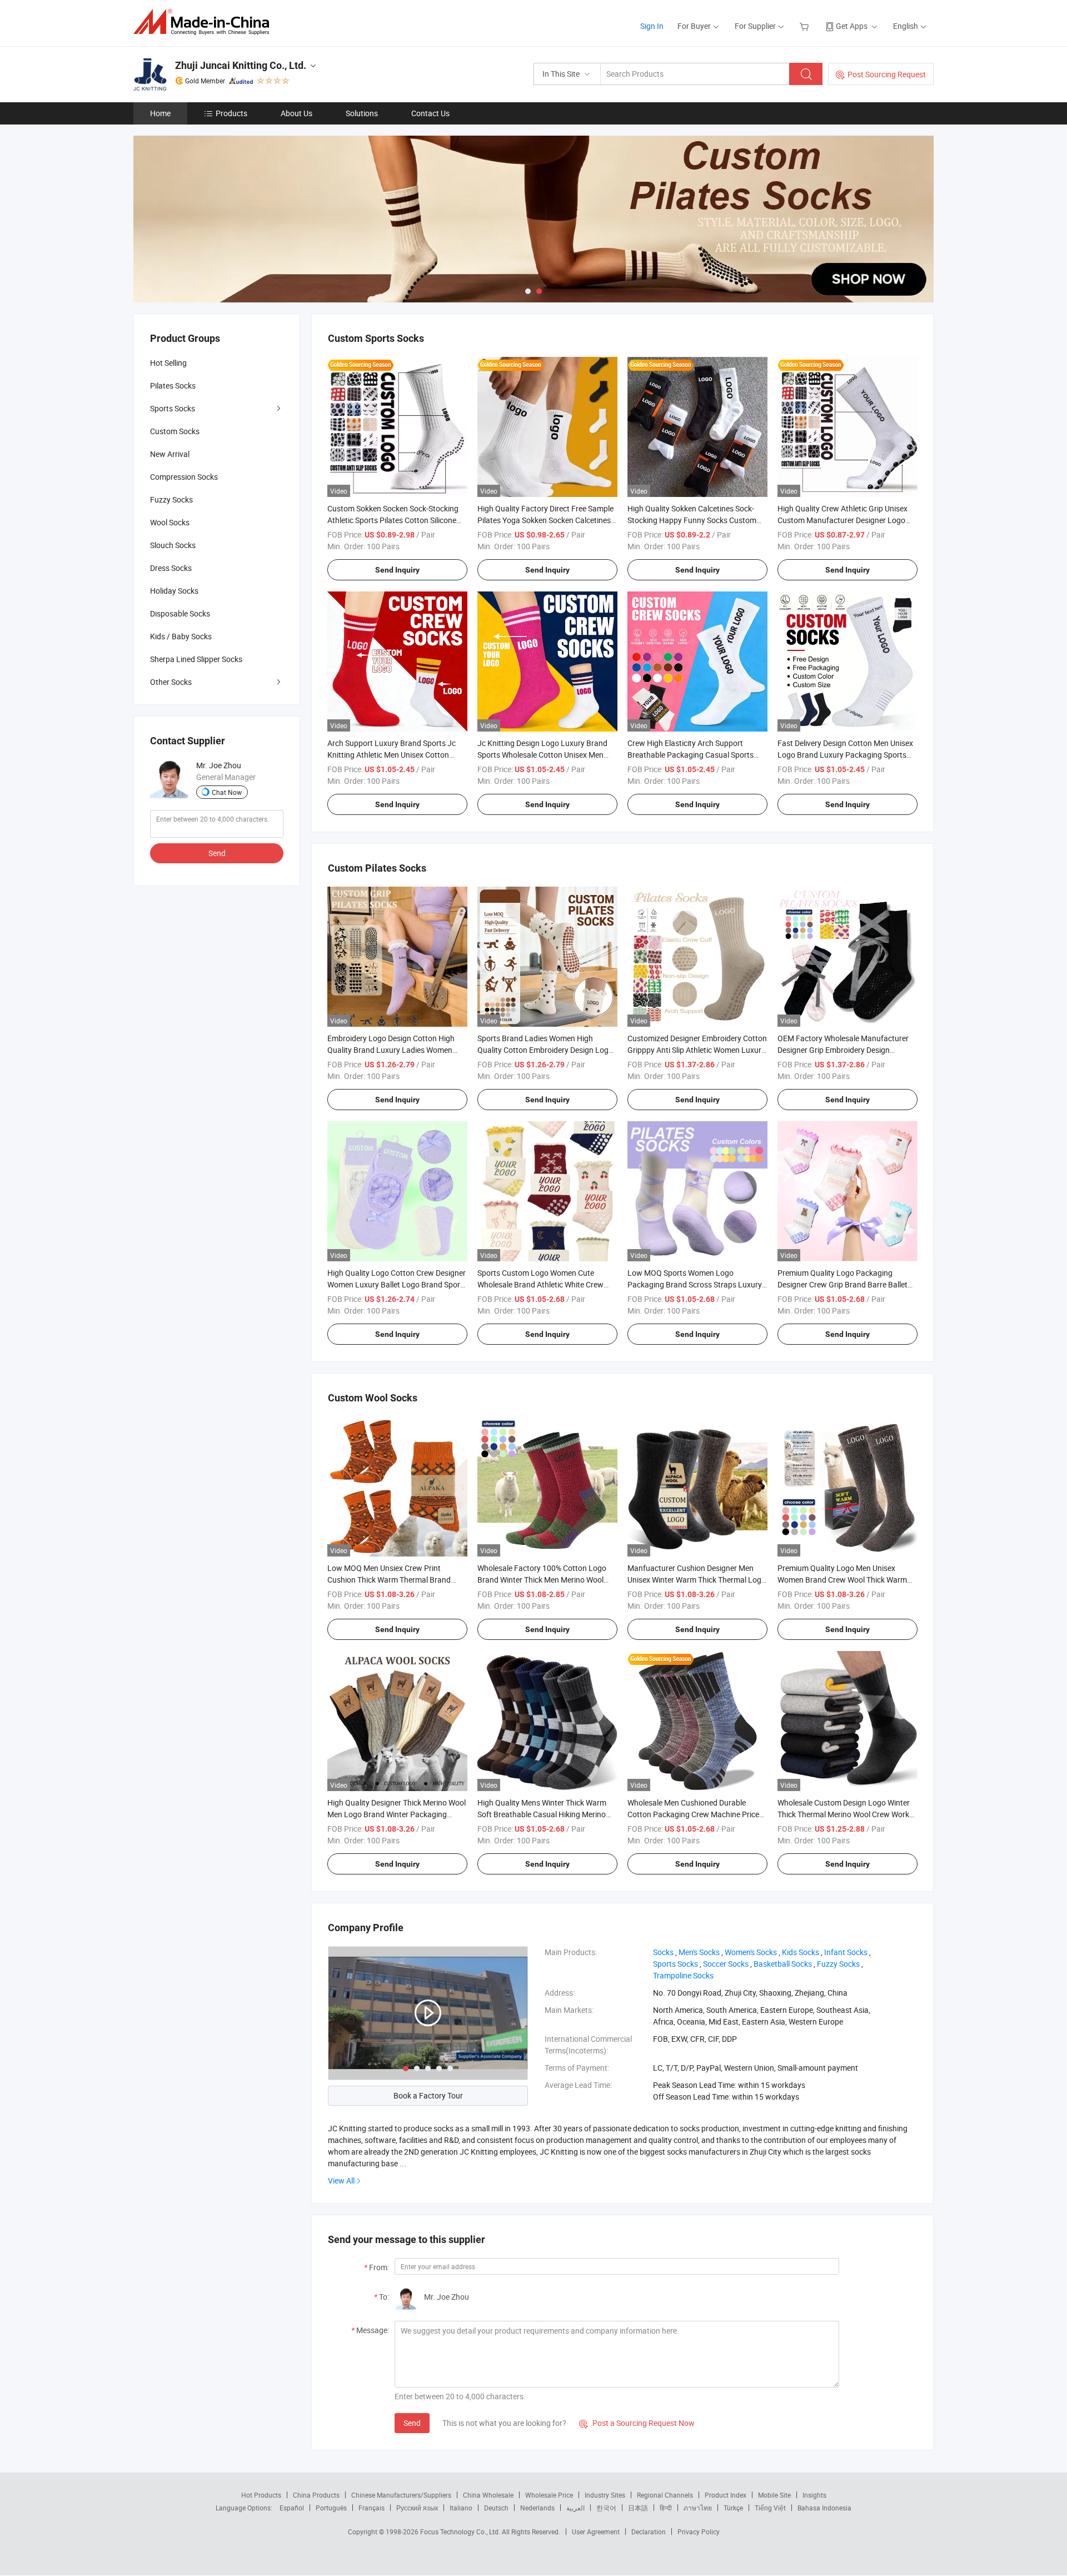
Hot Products (261, 2495)
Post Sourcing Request (887, 74)
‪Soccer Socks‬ (726, 1964)
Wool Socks (170, 522)
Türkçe (733, 2508)
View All (341, 2180)
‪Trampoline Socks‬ (683, 1975)
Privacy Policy (699, 2532)
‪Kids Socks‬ (801, 1952)
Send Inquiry (397, 570)
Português (331, 2508)
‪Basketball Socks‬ (783, 1964)
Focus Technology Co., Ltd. (461, 2532)
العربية (575, 2508)
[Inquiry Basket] (806, 26)
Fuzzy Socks (171, 499)
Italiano (461, 2508)
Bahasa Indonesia (824, 2508)
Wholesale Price (549, 2495)
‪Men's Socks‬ (699, 1952)
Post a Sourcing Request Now (637, 2423)
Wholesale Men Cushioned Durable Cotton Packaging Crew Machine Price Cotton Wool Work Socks (693, 1814)
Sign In (652, 26)
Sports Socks (173, 408)
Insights (814, 2495)
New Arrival (170, 454)
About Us (296, 113)
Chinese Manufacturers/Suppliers (401, 2495)
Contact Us (430, 113)
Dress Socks (171, 568)
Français (372, 2508)
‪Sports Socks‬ (675, 1964)
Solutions (362, 113)
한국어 (606, 2508)
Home (160, 113)
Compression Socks (184, 477)
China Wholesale (488, 2495)
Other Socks (171, 682)
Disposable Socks (180, 613)
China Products (316, 2495)
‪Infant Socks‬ (846, 1952)
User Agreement (596, 2532)
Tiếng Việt (770, 2508)
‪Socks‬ (663, 1952)
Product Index (726, 2495)
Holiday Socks (174, 591)
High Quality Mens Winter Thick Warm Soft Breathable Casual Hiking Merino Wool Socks (542, 1814)
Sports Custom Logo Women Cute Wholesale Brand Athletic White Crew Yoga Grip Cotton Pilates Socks (540, 1284)
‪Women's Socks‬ (751, 1952)
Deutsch (496, 2508)
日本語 (638, 2508)
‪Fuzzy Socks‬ (838, 1964)
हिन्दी (666, 2508)
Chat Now (227, 792)
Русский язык (417, 2508)
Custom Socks (175, 431)
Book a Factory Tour (428, 2095)
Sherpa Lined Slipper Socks (196, 659)
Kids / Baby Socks (181, 636)
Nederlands (537, 2508)
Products (231, 113)
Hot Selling (168, 363)
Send (412, 2423)
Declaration (649, 2532)
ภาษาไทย (698, 2508)
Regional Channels (665, 2495)
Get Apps (852, 26)
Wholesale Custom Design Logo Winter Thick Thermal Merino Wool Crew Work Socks (844, 1814)
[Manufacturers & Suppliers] (205, 22)
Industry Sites (605, 2495)
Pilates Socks (173, 386)
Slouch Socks (173, 545)
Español (292, 2508)
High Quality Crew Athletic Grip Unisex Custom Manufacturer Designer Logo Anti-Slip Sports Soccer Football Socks (842, 520)
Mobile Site (774, 2495)
